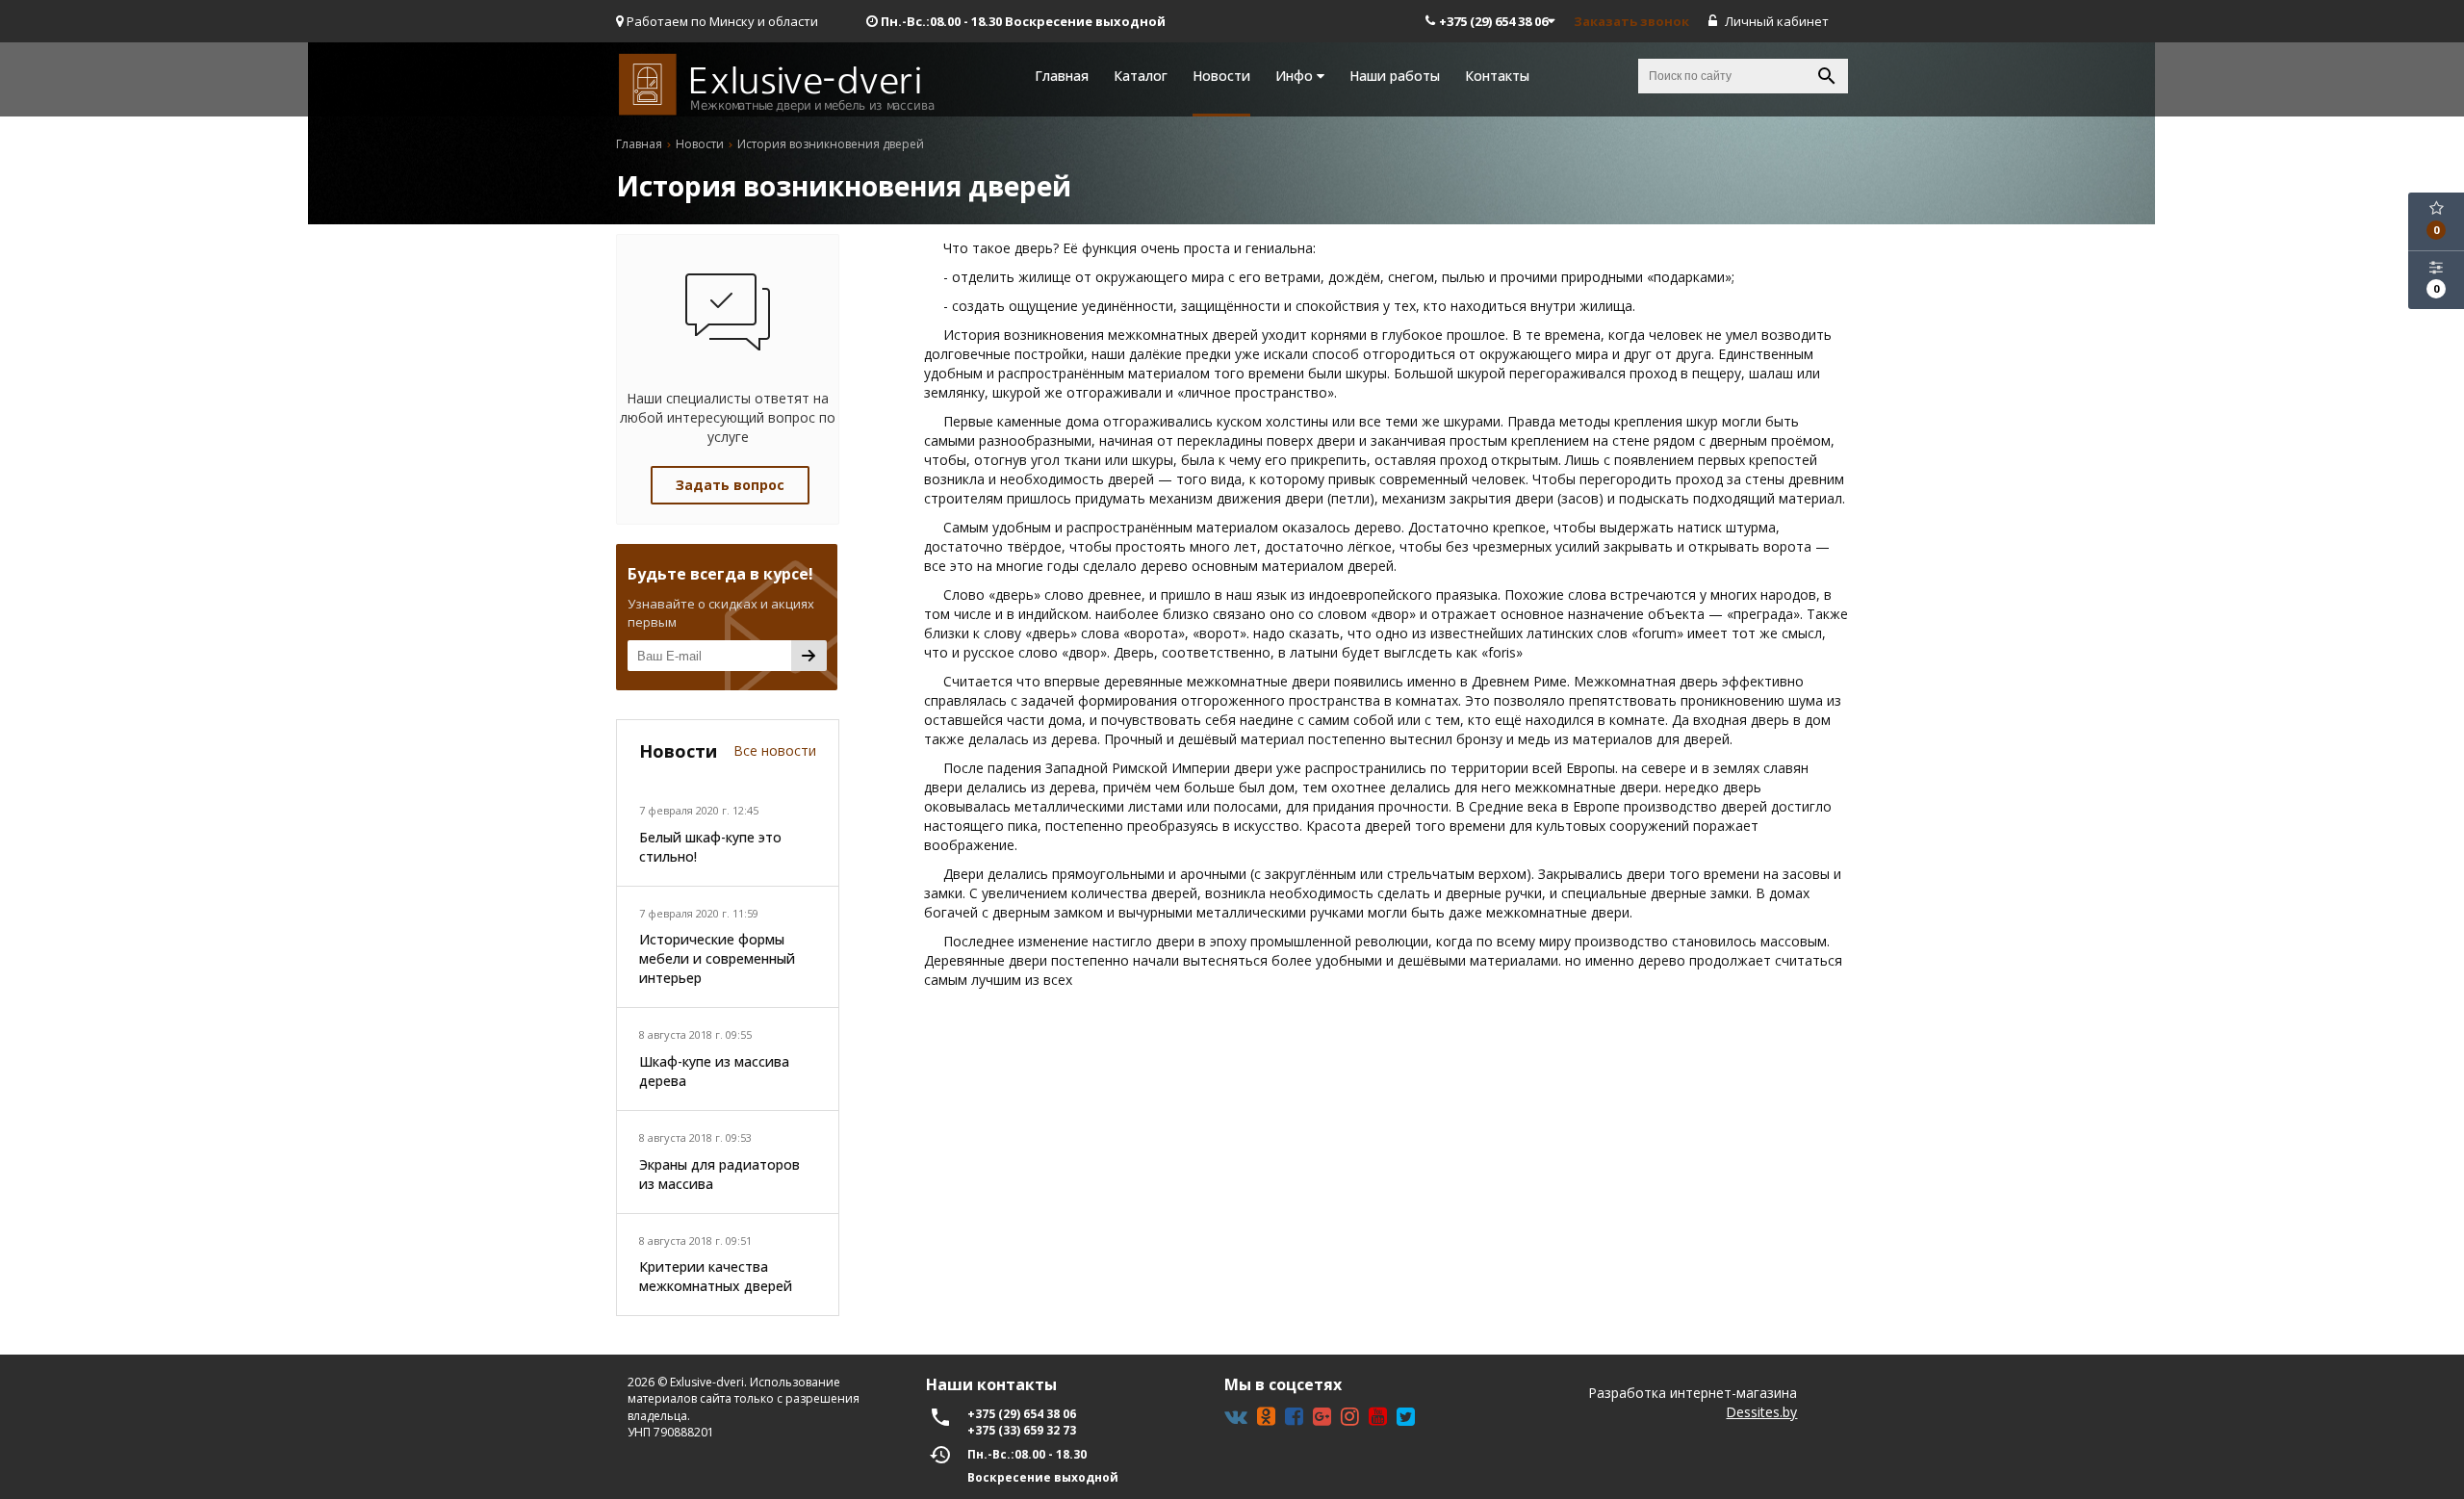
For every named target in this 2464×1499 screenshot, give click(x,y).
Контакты (1497, 76)
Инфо (1296, 76)
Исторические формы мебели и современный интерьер (717, 958)
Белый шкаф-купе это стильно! (710, 847)
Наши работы (1395, 76)
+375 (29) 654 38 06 (1493, 21)
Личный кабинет (1775, 21)
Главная (1062, 76)
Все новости (775, 750)
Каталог (1141, 76)
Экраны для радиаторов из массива (719, 1174)
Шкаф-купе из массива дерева (714, 1071)
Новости (1221, 76)
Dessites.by (1761, 1412)
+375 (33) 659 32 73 (1022, 1430)
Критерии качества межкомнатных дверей (716, 1276)
